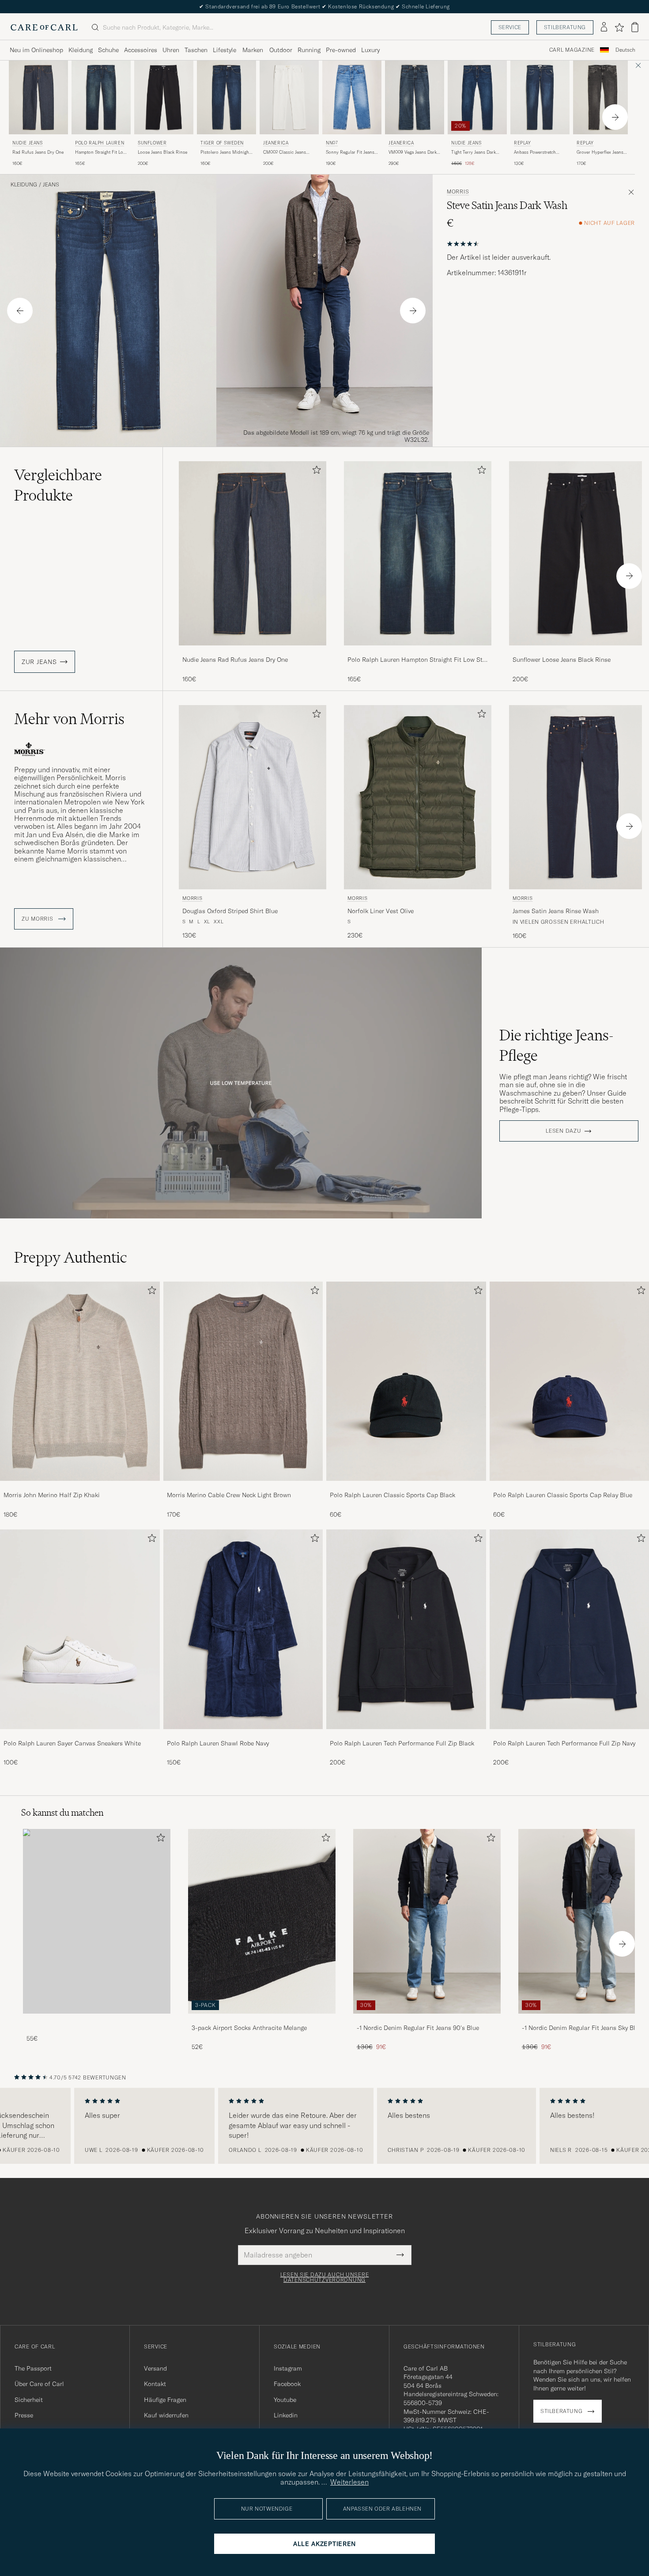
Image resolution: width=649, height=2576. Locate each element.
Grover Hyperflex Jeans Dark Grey (600, 152)
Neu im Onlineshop (36, 50)
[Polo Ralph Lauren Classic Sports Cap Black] (406, 1487)
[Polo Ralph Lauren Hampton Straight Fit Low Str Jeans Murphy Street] (418, 651)
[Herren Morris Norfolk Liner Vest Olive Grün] (418, 797)
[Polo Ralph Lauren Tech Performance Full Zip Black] (406, 1735)
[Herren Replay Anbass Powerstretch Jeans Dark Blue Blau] (540, 97)
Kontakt (155, 2384)
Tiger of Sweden (222, 143)
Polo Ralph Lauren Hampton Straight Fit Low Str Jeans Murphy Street (416, 660)
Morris (458, 192)
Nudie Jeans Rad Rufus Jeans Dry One (235, 660)
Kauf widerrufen (166, 2415)
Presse (24, 2415)
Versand (155, 2368)
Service (510, 27)
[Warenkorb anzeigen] (635, 27)
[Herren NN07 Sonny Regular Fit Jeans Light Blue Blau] (352, 97)
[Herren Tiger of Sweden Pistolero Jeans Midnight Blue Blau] (226, 97)
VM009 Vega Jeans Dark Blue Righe (413, 152)
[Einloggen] (604, 27)
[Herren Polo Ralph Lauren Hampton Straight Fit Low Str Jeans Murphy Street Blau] (101, 97)
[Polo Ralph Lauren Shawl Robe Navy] (243, 1735)
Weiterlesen (349, 2482)
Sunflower (152, 143)
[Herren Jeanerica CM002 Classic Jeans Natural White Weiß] (289, 97)
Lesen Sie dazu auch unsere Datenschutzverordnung (325, 2277)
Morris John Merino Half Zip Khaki (52, 1495)
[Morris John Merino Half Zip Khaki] (80, 1487)
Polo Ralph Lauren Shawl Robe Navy (218, 1743)
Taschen (196, 50)
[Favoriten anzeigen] (619, 27)
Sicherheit (29, 2400)
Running (309, 50)
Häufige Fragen (165, 2400)
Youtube (285, 2400)
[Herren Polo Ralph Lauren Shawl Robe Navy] (243, 1629)
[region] (324, 2126)
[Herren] (97, 1921)
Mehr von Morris (69, 719)
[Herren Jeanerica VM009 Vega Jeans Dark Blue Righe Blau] (415, 97)
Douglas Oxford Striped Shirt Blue (230, 911)
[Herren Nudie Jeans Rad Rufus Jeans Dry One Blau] (38, 97)
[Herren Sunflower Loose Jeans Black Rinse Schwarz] (164, 97)
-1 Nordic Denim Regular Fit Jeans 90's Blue (418, 2028)
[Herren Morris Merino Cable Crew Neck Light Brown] (243, 1381)
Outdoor (281, 50)
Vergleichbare (58, 485)
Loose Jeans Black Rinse (162, 152)
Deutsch (625, 50)
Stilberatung (565, 27)
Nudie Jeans (28, 143)
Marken (253, 50)
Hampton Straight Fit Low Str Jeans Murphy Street (101, 152)
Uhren (171, 50)
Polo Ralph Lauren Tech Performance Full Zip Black (402, 1743)
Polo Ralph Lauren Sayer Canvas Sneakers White (72, 1743)
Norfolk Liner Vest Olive (381, 911)
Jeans (51, 185)
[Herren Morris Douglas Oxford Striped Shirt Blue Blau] (253, 797)
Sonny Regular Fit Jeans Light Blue (350, 152)
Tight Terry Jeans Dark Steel (474, 152)
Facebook (287, 2384)
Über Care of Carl (39, 2384)
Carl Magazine (572, 50)
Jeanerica (276, 143)
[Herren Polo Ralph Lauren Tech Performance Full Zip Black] (406, 1629)
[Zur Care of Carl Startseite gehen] (44, 27)
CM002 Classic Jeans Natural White (285, 152)
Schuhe (108, 50)
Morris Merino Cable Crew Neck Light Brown (229, 1495)
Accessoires (141, 50)
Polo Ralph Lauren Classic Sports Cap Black (392, 1495)
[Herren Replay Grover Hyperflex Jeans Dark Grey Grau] (603, 97)
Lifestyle (225, 50)
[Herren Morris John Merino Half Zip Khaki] (80, 1381)
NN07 (332, 143)
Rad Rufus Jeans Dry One (38, 152)
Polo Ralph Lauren (100, 143)
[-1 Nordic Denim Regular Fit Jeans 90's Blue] (427, 2020)
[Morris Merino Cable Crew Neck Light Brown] (243, 1487)
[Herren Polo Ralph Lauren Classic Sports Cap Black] (406, 1381)
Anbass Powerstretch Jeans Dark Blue (535, 152)
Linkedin (286, 2415)
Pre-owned (341, 50)
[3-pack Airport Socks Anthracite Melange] (262, 2020)
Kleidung (81, 50)
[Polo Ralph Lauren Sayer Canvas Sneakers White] (80, 1735)
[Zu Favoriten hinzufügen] (315, 472)
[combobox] (625, 50)
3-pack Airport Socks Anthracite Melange (249, 2028)
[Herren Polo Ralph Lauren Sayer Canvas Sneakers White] (80, 1629)
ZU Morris (38, 919)
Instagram (288, 2368)
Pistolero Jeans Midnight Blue (225, 152)
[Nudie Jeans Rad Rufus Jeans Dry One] (253, 651)
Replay (523, 143)
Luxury (370, 50)
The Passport (33, 2368)
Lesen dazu (563, 1131)
